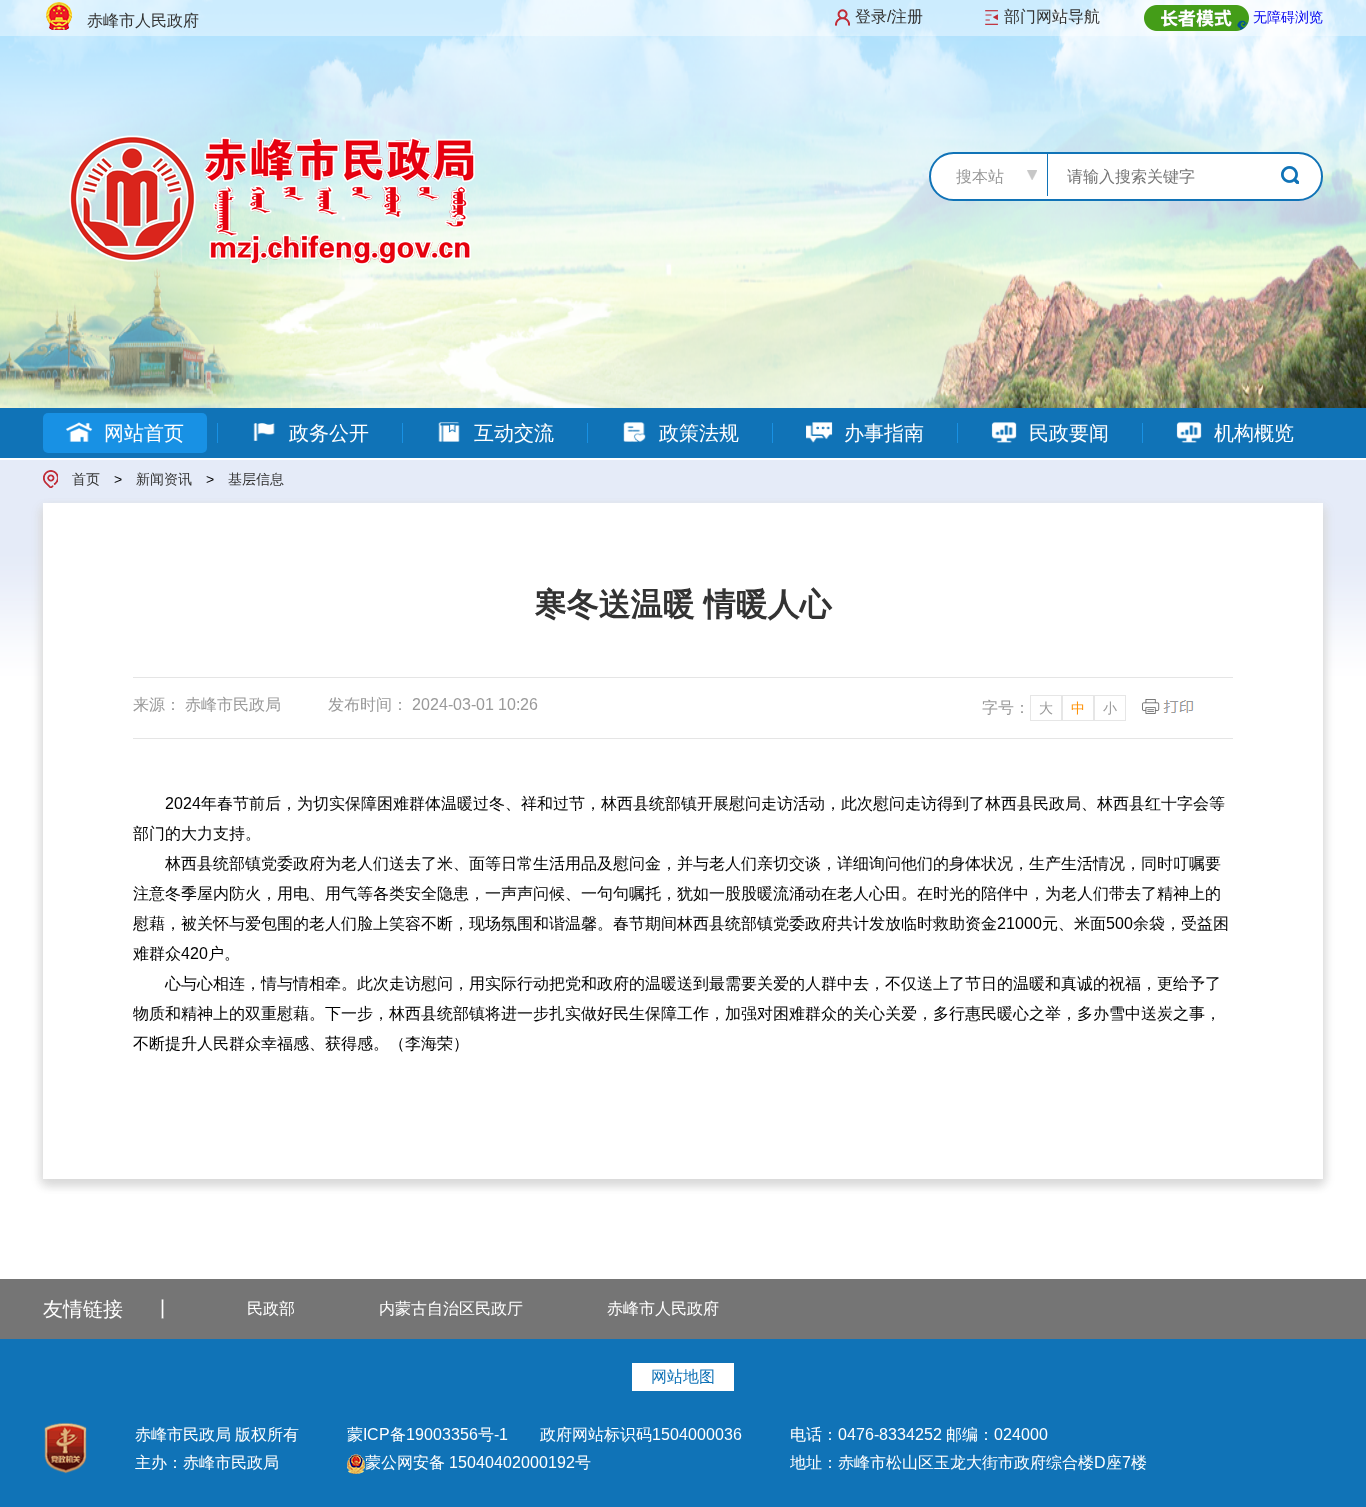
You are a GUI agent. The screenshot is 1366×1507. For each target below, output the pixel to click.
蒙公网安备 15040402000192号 (478, 1462)
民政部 (271, 1308)
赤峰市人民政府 (663, 1308)
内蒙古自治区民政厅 (451, 1308)
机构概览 (1251, 433)
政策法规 (696, 433)
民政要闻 (1066, 433)
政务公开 (326, 433)
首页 (86, 479)
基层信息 (256, 479)
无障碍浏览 (1288, 17)
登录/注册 (889, 16)
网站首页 (141, 433)
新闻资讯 (164, 479)
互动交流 (511, 433)
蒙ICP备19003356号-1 (429, 1434)
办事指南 (881, 433)
